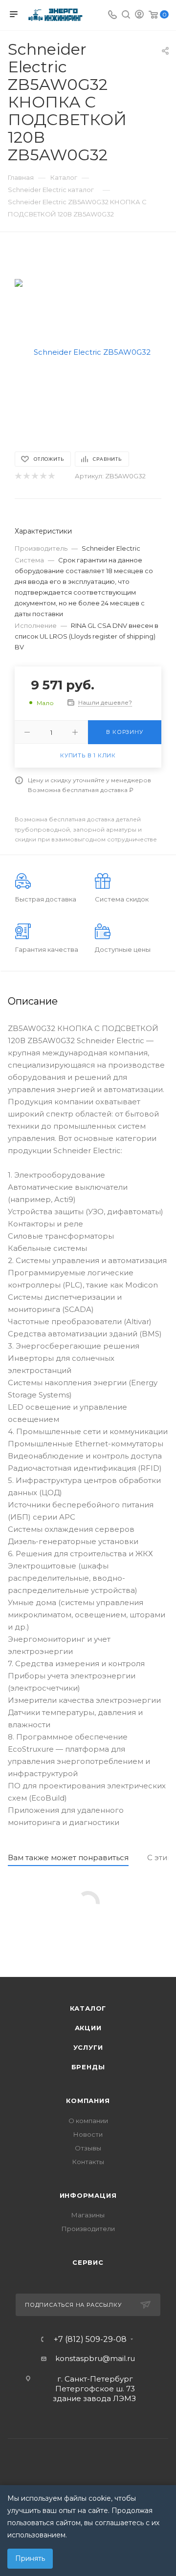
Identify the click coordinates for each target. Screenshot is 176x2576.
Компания (88, 2101)
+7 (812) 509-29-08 (90, 2340)
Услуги (88, 2047)
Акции (88, 2028)
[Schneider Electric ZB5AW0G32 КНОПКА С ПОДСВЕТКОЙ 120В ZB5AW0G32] (88, 352)
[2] (26, 476)
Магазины (88, 2215)
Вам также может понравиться (68, 1857)
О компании (88, 2121)
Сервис (88, 2262)
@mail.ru (119, 2358)
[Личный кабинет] (139, 15)
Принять (30, 2558)
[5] (51, 476)
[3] (34, 476)
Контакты (88, 2162)
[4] (43, 476)
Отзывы (88, 2148)
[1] (18, 476)
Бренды (88, 2067)
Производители (88, 2229)
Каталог (88, 2008)
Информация (88, 2195)
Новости (88, 2134)
